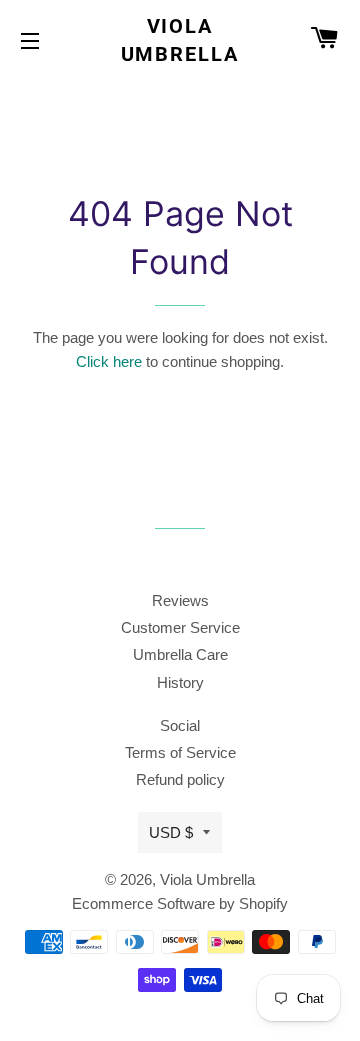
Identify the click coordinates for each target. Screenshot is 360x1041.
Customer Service (180, 627)
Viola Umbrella (180, 40)
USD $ (171, 832)
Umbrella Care (180, 654)
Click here (109, 361)
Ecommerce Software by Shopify (180, 903)
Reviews (180, 600)
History (180, 682)
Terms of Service (180, 752)
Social (180, 725)
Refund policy (180, 779)
